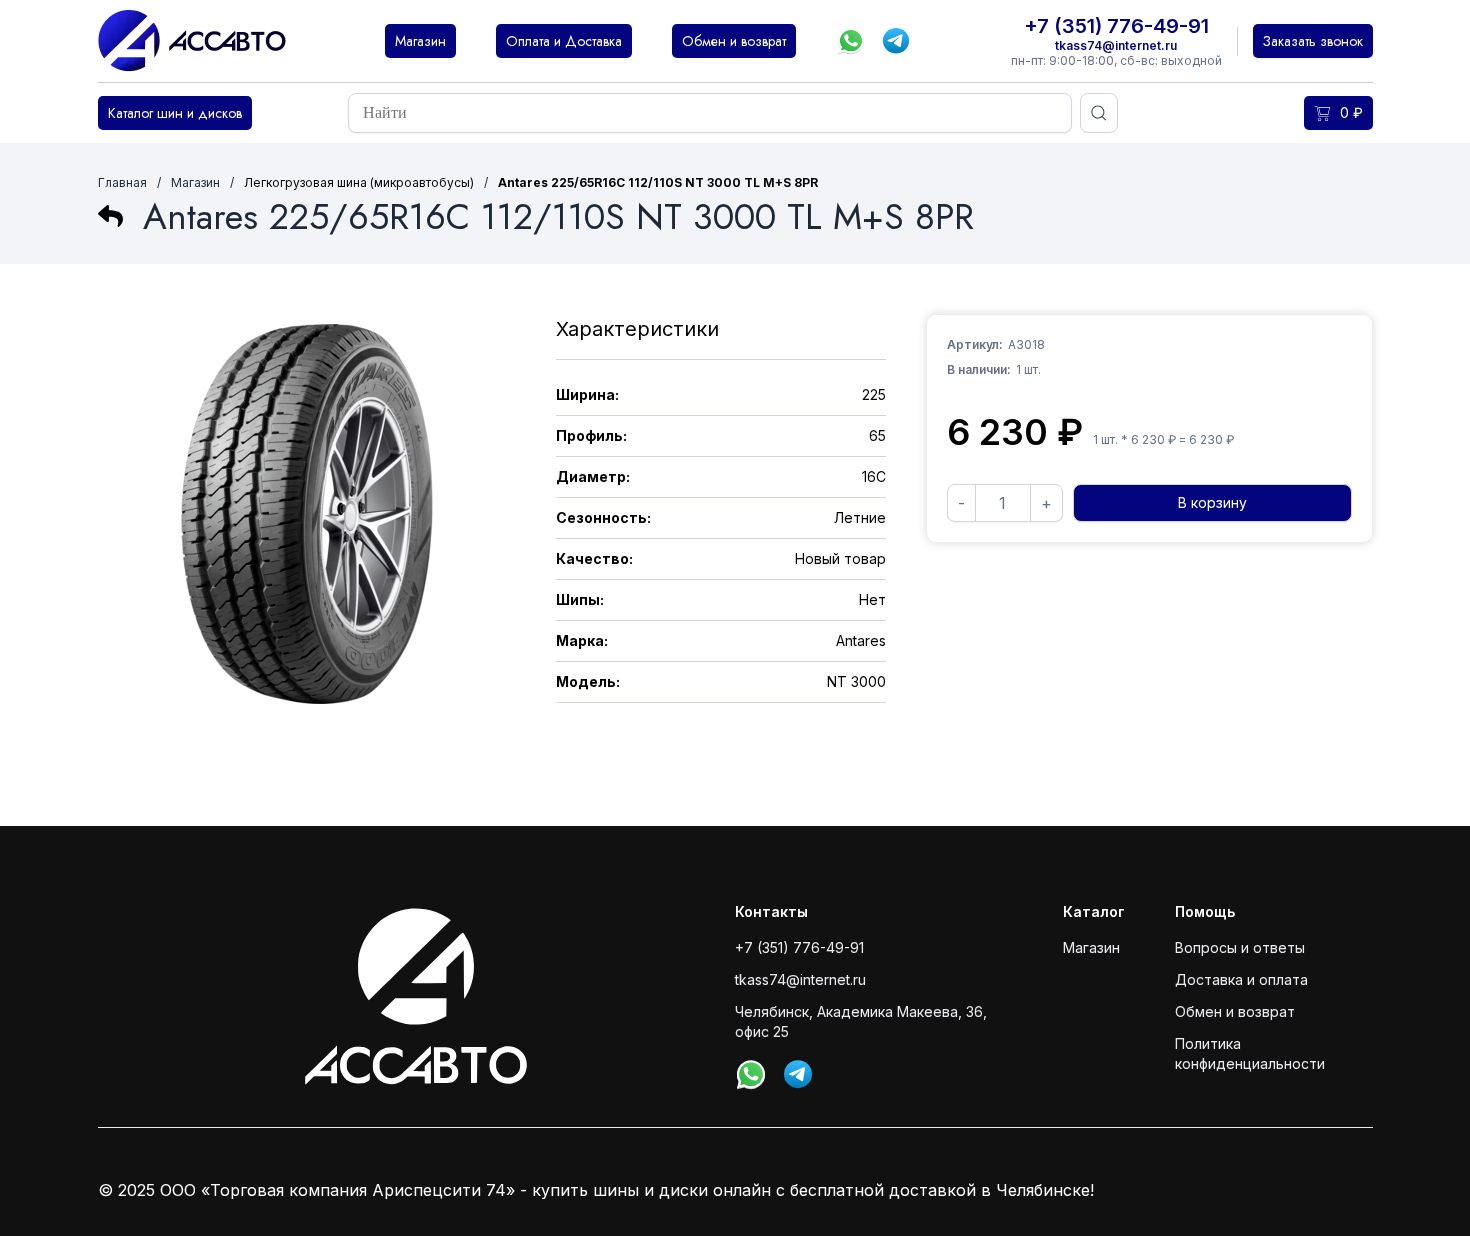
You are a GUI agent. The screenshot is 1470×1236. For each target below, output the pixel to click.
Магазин (195, 182)
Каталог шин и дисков (175, 113)
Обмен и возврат (1235, 1011)
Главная (122, 182)
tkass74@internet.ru (1116, 45)
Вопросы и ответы (1240, 947)
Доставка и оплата (1241, 979)
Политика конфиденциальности (1250, 1053)
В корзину (1212, 502)
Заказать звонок (1313, 41)
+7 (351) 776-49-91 (1116, 26)
